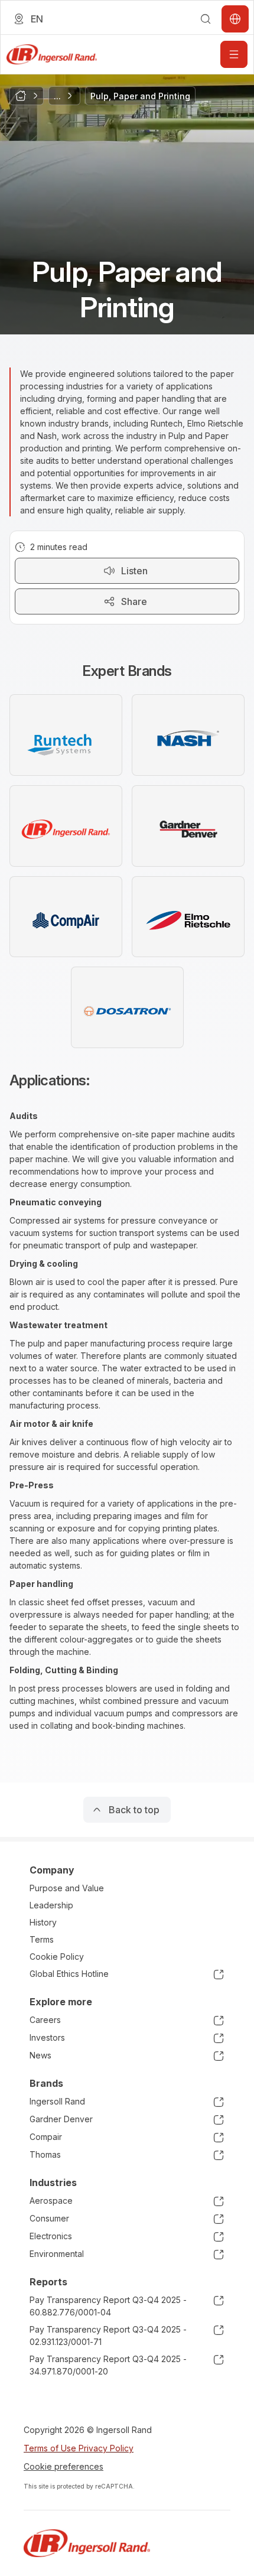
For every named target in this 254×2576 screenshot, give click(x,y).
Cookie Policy (57, 1957)
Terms (42, 1939)
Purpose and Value (67, 1888)
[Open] (234, 54)
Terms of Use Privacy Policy (79, 2448)
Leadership (51, 1905)
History (43, 1922)
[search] (206, 19)
